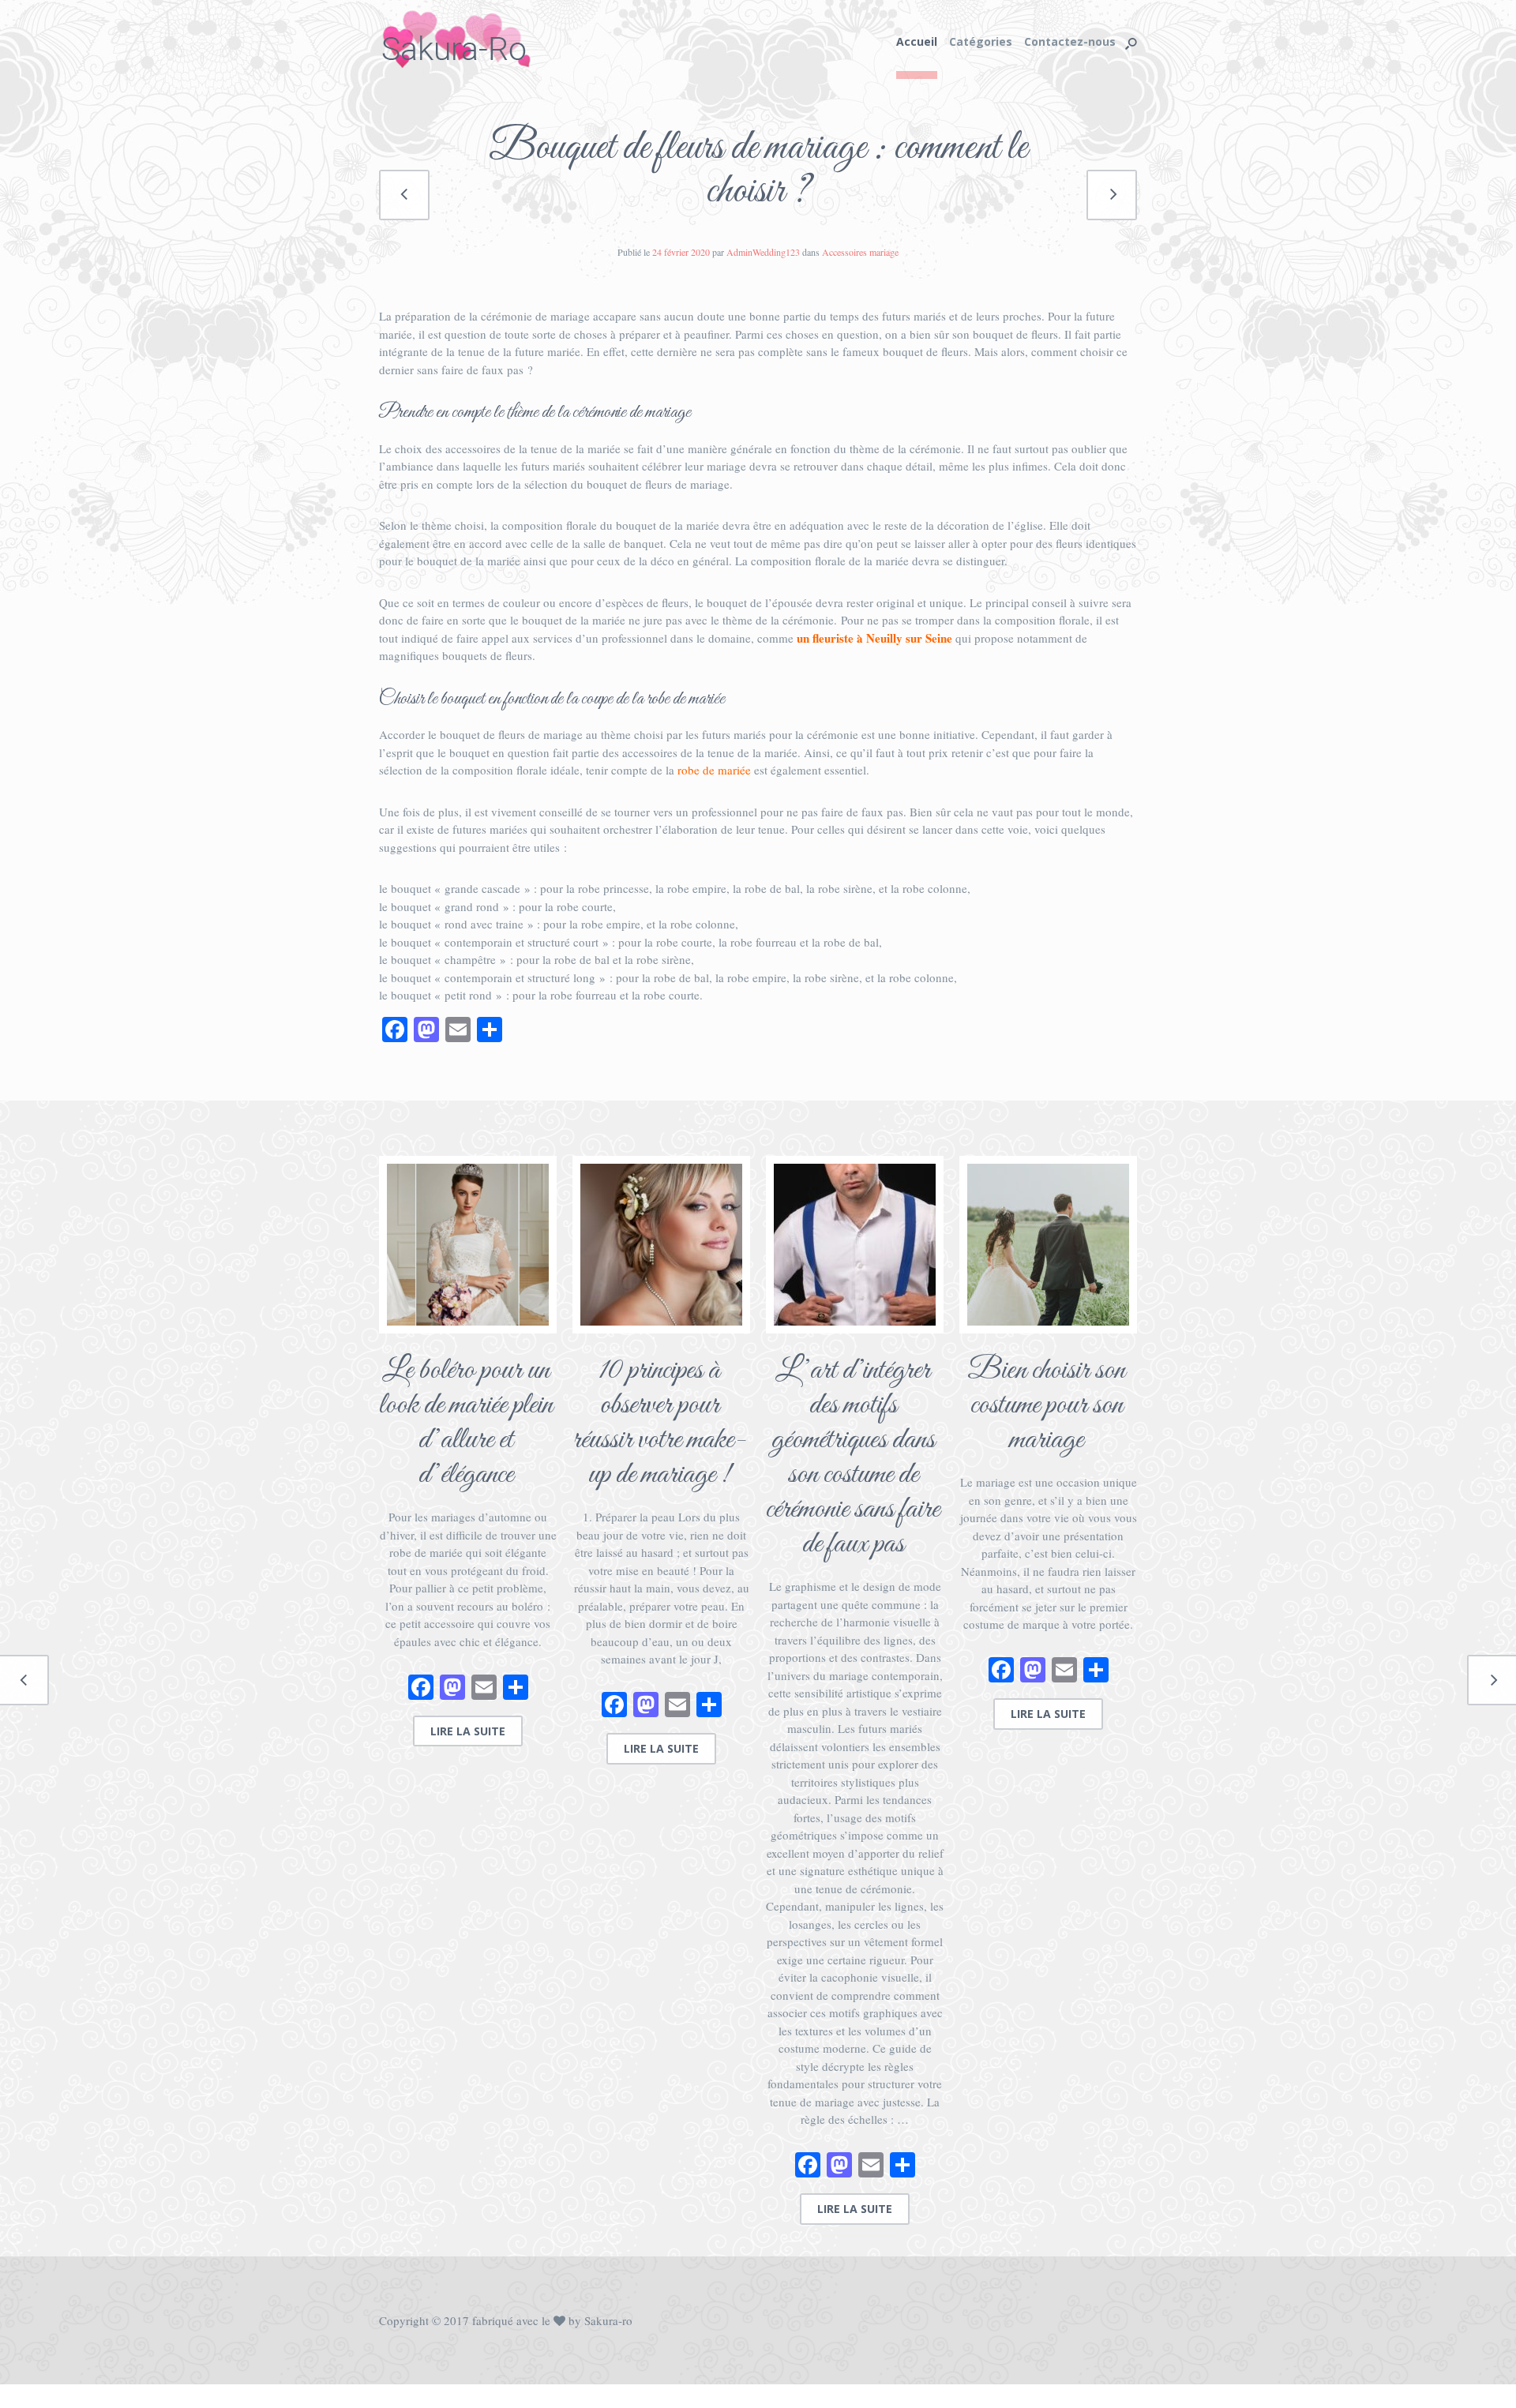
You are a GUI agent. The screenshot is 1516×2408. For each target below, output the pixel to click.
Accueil (917, 41)
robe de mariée (714, 770)
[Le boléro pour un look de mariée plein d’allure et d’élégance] (468, 1245)
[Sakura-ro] (468, 39)
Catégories (981, 41)
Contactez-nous (1070, 41)
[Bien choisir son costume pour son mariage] (1048, 1245)
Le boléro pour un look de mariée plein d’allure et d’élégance (466, 1423)
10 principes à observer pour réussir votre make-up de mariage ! (659, 1423)
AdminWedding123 (763, 252)
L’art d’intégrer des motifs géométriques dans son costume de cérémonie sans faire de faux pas (853, 1457)
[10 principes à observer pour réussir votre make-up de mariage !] (661, 1245)
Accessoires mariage (860, 252)
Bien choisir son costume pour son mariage (1046, 1405)
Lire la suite (468, 1731)
